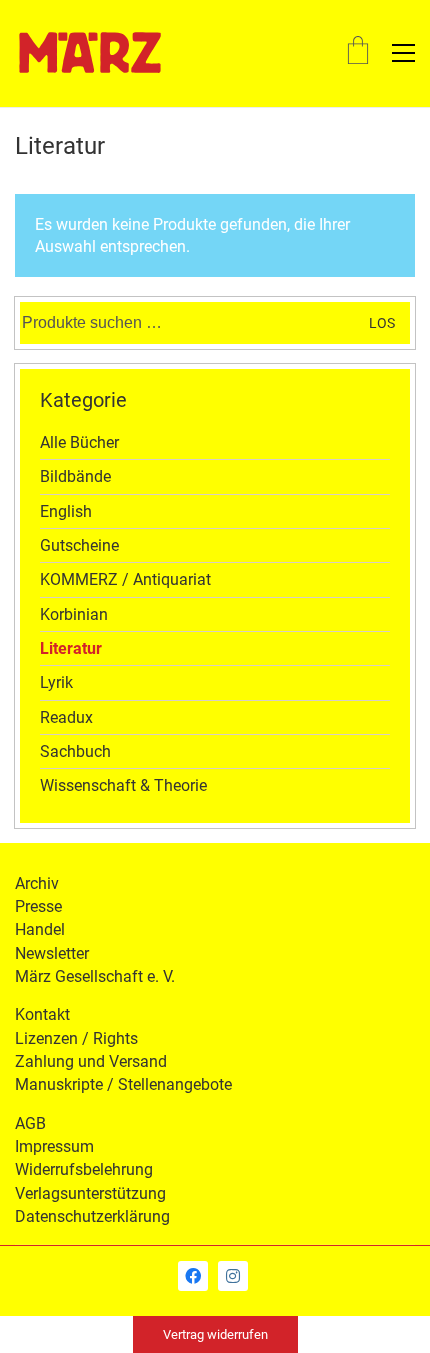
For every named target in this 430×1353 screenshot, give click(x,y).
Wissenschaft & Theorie (123, 785)
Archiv (37, 883)
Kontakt (42, 1014)
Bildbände (75, 476)
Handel (40, 929)
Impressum (54, 1146)
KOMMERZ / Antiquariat (125, 579)
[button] (403, 53)
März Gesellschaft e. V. (95, 976)
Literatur (71, 648)
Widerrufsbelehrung (84, 1169)
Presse (38, 906)
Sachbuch (75, 751)
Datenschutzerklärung (92, 1216)
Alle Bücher (79, 442)
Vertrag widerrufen (215, 1334)
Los (382, 323)
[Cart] (358, 52)
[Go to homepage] (90, 53)
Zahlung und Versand (91, 1061)
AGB (30, 1123)
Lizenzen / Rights (76, 1038)
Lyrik (56, 682)
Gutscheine (79, 545)
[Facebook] (193, 1276)
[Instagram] (233, 1276)
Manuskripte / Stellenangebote (123, 1084)
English (66, 511)
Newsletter (52, 953)
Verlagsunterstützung (90, 1193)
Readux (66, 717)
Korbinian (74, 614)
